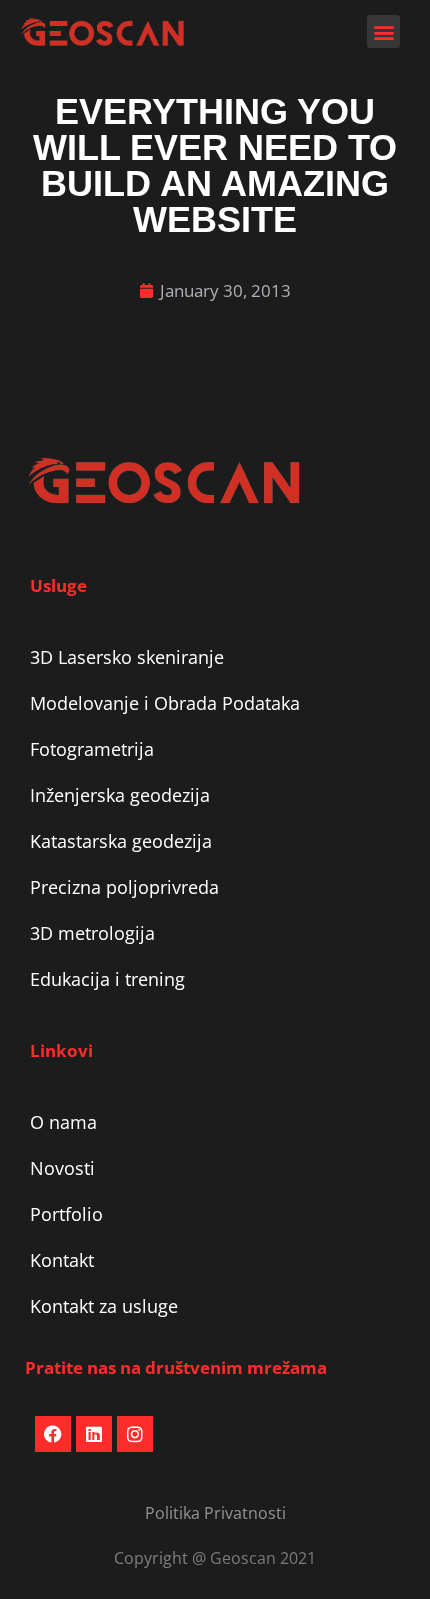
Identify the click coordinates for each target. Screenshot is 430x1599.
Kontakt (62, 1260)
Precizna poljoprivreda (124, 887)
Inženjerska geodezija (120, 795)
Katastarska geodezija (121, 841)
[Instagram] (135, 1434)
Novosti (62, 1168)
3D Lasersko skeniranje (127, 657)
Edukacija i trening (107, 979)
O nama (63, 1122)
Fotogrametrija (92, 749)
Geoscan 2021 (263, 1558)
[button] (383, 31)
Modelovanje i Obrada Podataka (165, 703)
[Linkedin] (94, 1434)
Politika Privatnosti (215, 1513)
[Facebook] (53, 1434)
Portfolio (66, 1214)
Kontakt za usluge (104, 1306)
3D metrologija (92, 933)
